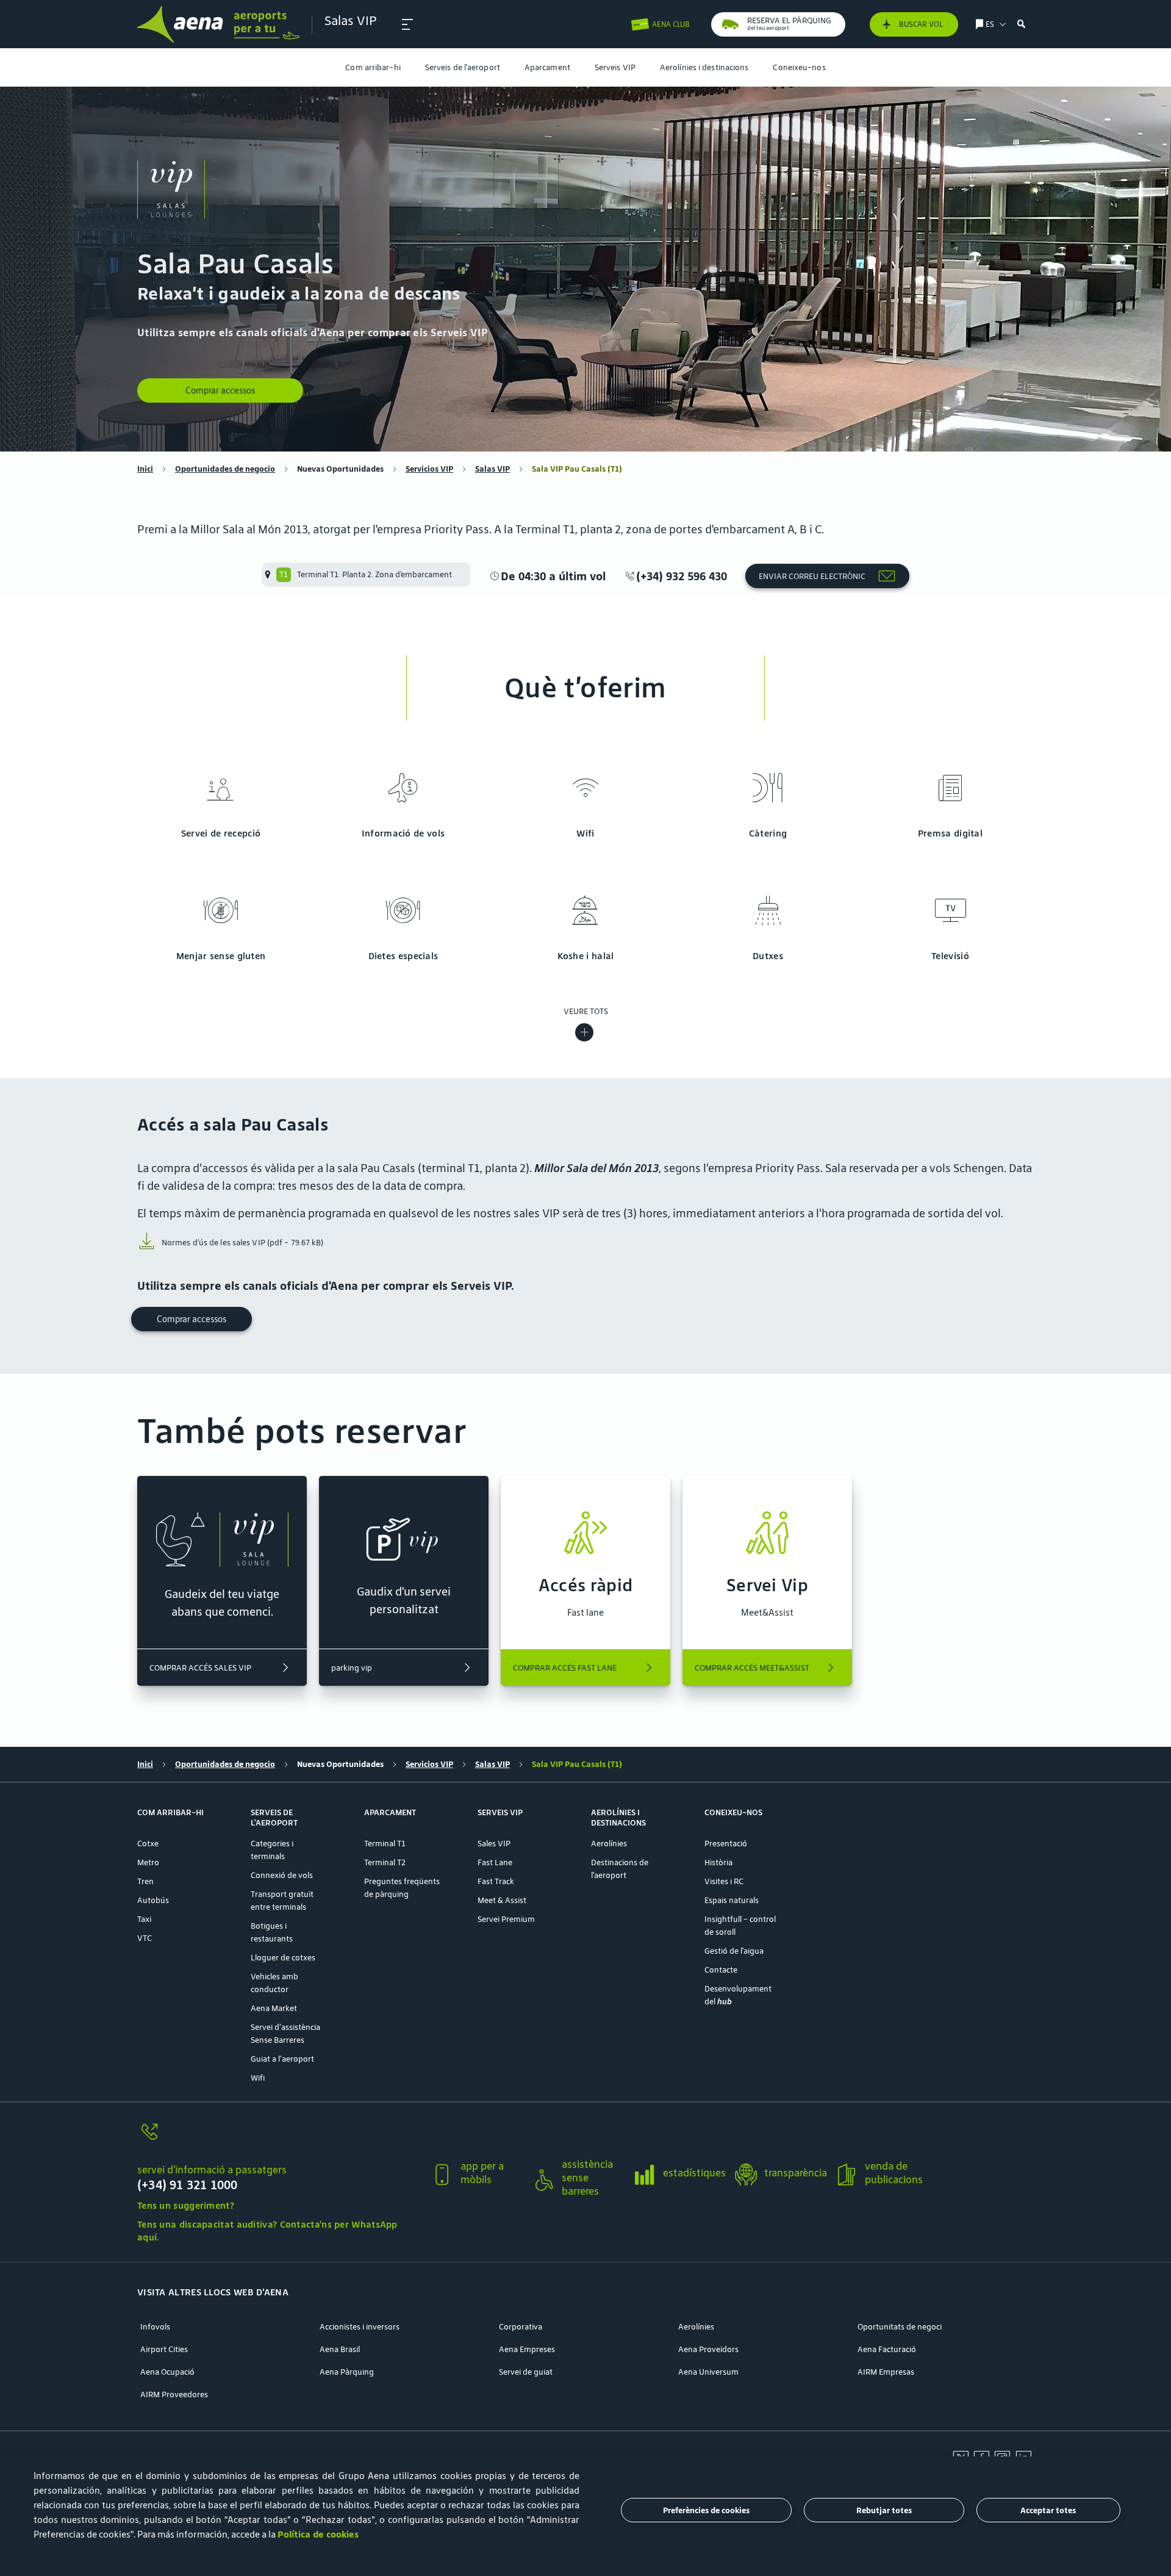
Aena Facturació (887, 2349)
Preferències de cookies (706, 2510)
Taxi (144, 1919)
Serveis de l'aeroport (463, 67)
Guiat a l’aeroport (282, 2059)
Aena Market (274, 2008)
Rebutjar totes (884, 2510)
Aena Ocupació (167, 2372)
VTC (145, 1938)
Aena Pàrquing (347, 2372)
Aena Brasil (340, 2349)
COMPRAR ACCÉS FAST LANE (565, 1668)
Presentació (726, 1844)
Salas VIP (492, 469)
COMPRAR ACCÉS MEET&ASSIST (752, 1668)
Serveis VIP (615, 67)
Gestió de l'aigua (734, 1951)
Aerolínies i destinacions (704, 67)
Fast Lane (495, 1862)
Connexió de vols (282, 1875)
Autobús (153, 1900)
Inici (145, 469)
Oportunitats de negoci (900, 2327)
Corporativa (521, 2327)
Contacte (721, 1970)
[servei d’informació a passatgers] (279, 2139)
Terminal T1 (385, 1844)
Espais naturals (732, 1900)
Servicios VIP (429, 469)
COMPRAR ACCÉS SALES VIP (200, 1668)
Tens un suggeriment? (186, 2205)
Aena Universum (708, 2372)
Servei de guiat (526, 2372)
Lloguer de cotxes (283, 1958)
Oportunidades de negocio (225, 469)
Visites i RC (724, 1881)
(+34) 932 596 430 (682, 576)
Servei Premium (506, 1919)
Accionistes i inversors (360, 2327)
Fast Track (496, 1881)
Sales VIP (494, 1844)
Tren (145, 1881)
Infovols (155, 2327)
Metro (148, 1862)
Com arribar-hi (373, 67)
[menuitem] (373, 67)
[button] (407, 24)
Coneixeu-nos (799, 67)
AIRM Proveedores (174, 2394)
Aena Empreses (527, 2349)
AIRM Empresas (886, 2372)
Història (718, 1862)
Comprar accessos (220, 390)
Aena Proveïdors (708, 2349)
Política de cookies (318, 2534)
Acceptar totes (1048, 2510)
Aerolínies (609, 1844)
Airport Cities (164, 2349)
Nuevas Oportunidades (340, 469)
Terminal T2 (385, 1862)
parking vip (352, 1668)
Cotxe (148, 1844)
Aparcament (547, 67)
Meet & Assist (502, 1900)
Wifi (258, 2078)
